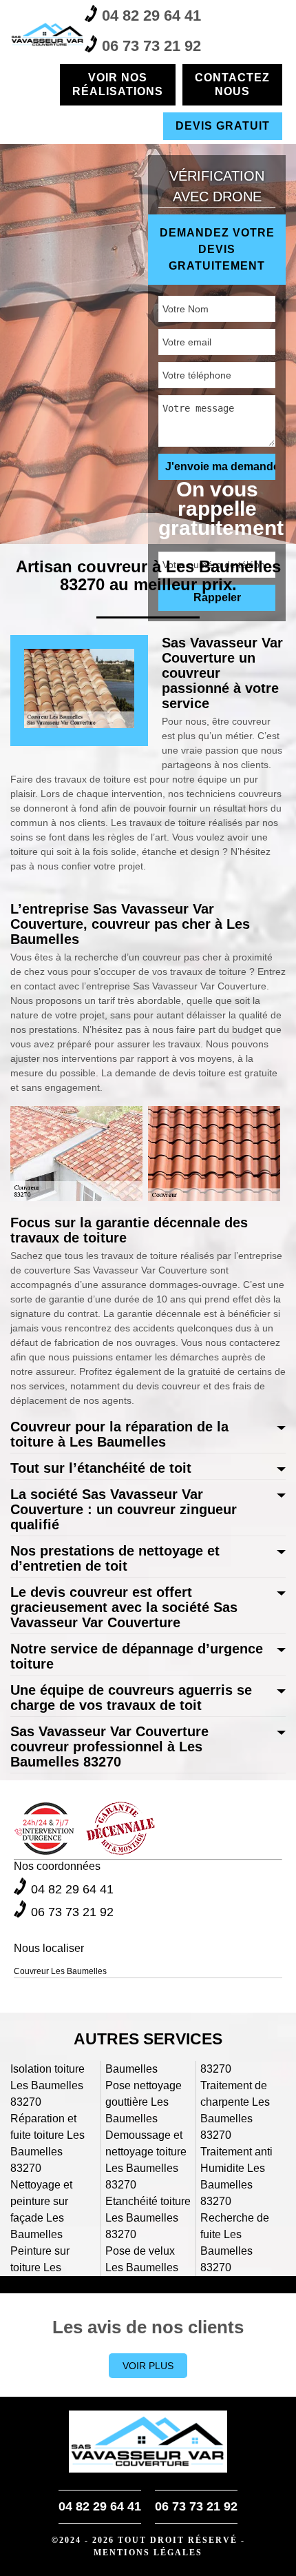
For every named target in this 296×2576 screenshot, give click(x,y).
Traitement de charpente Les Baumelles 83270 (235, 2110)
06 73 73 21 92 (151, 46)
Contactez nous (232, 84)
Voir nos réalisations (118, 84)
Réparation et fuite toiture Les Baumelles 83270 (47, 2143)
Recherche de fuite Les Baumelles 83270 (235, 2243)
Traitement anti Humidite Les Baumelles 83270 (236, 2176)
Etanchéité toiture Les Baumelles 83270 (148, 2218)
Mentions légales (148, 2553)
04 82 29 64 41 (151, 16)
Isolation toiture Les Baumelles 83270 (47, 2085)
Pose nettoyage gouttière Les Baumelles (144, 2102)
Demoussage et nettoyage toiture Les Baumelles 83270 (146, 2160)
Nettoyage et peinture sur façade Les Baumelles (41, 2210)
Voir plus (148, 2366)
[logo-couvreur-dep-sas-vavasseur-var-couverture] (47, 34)
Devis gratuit (223, 126)
